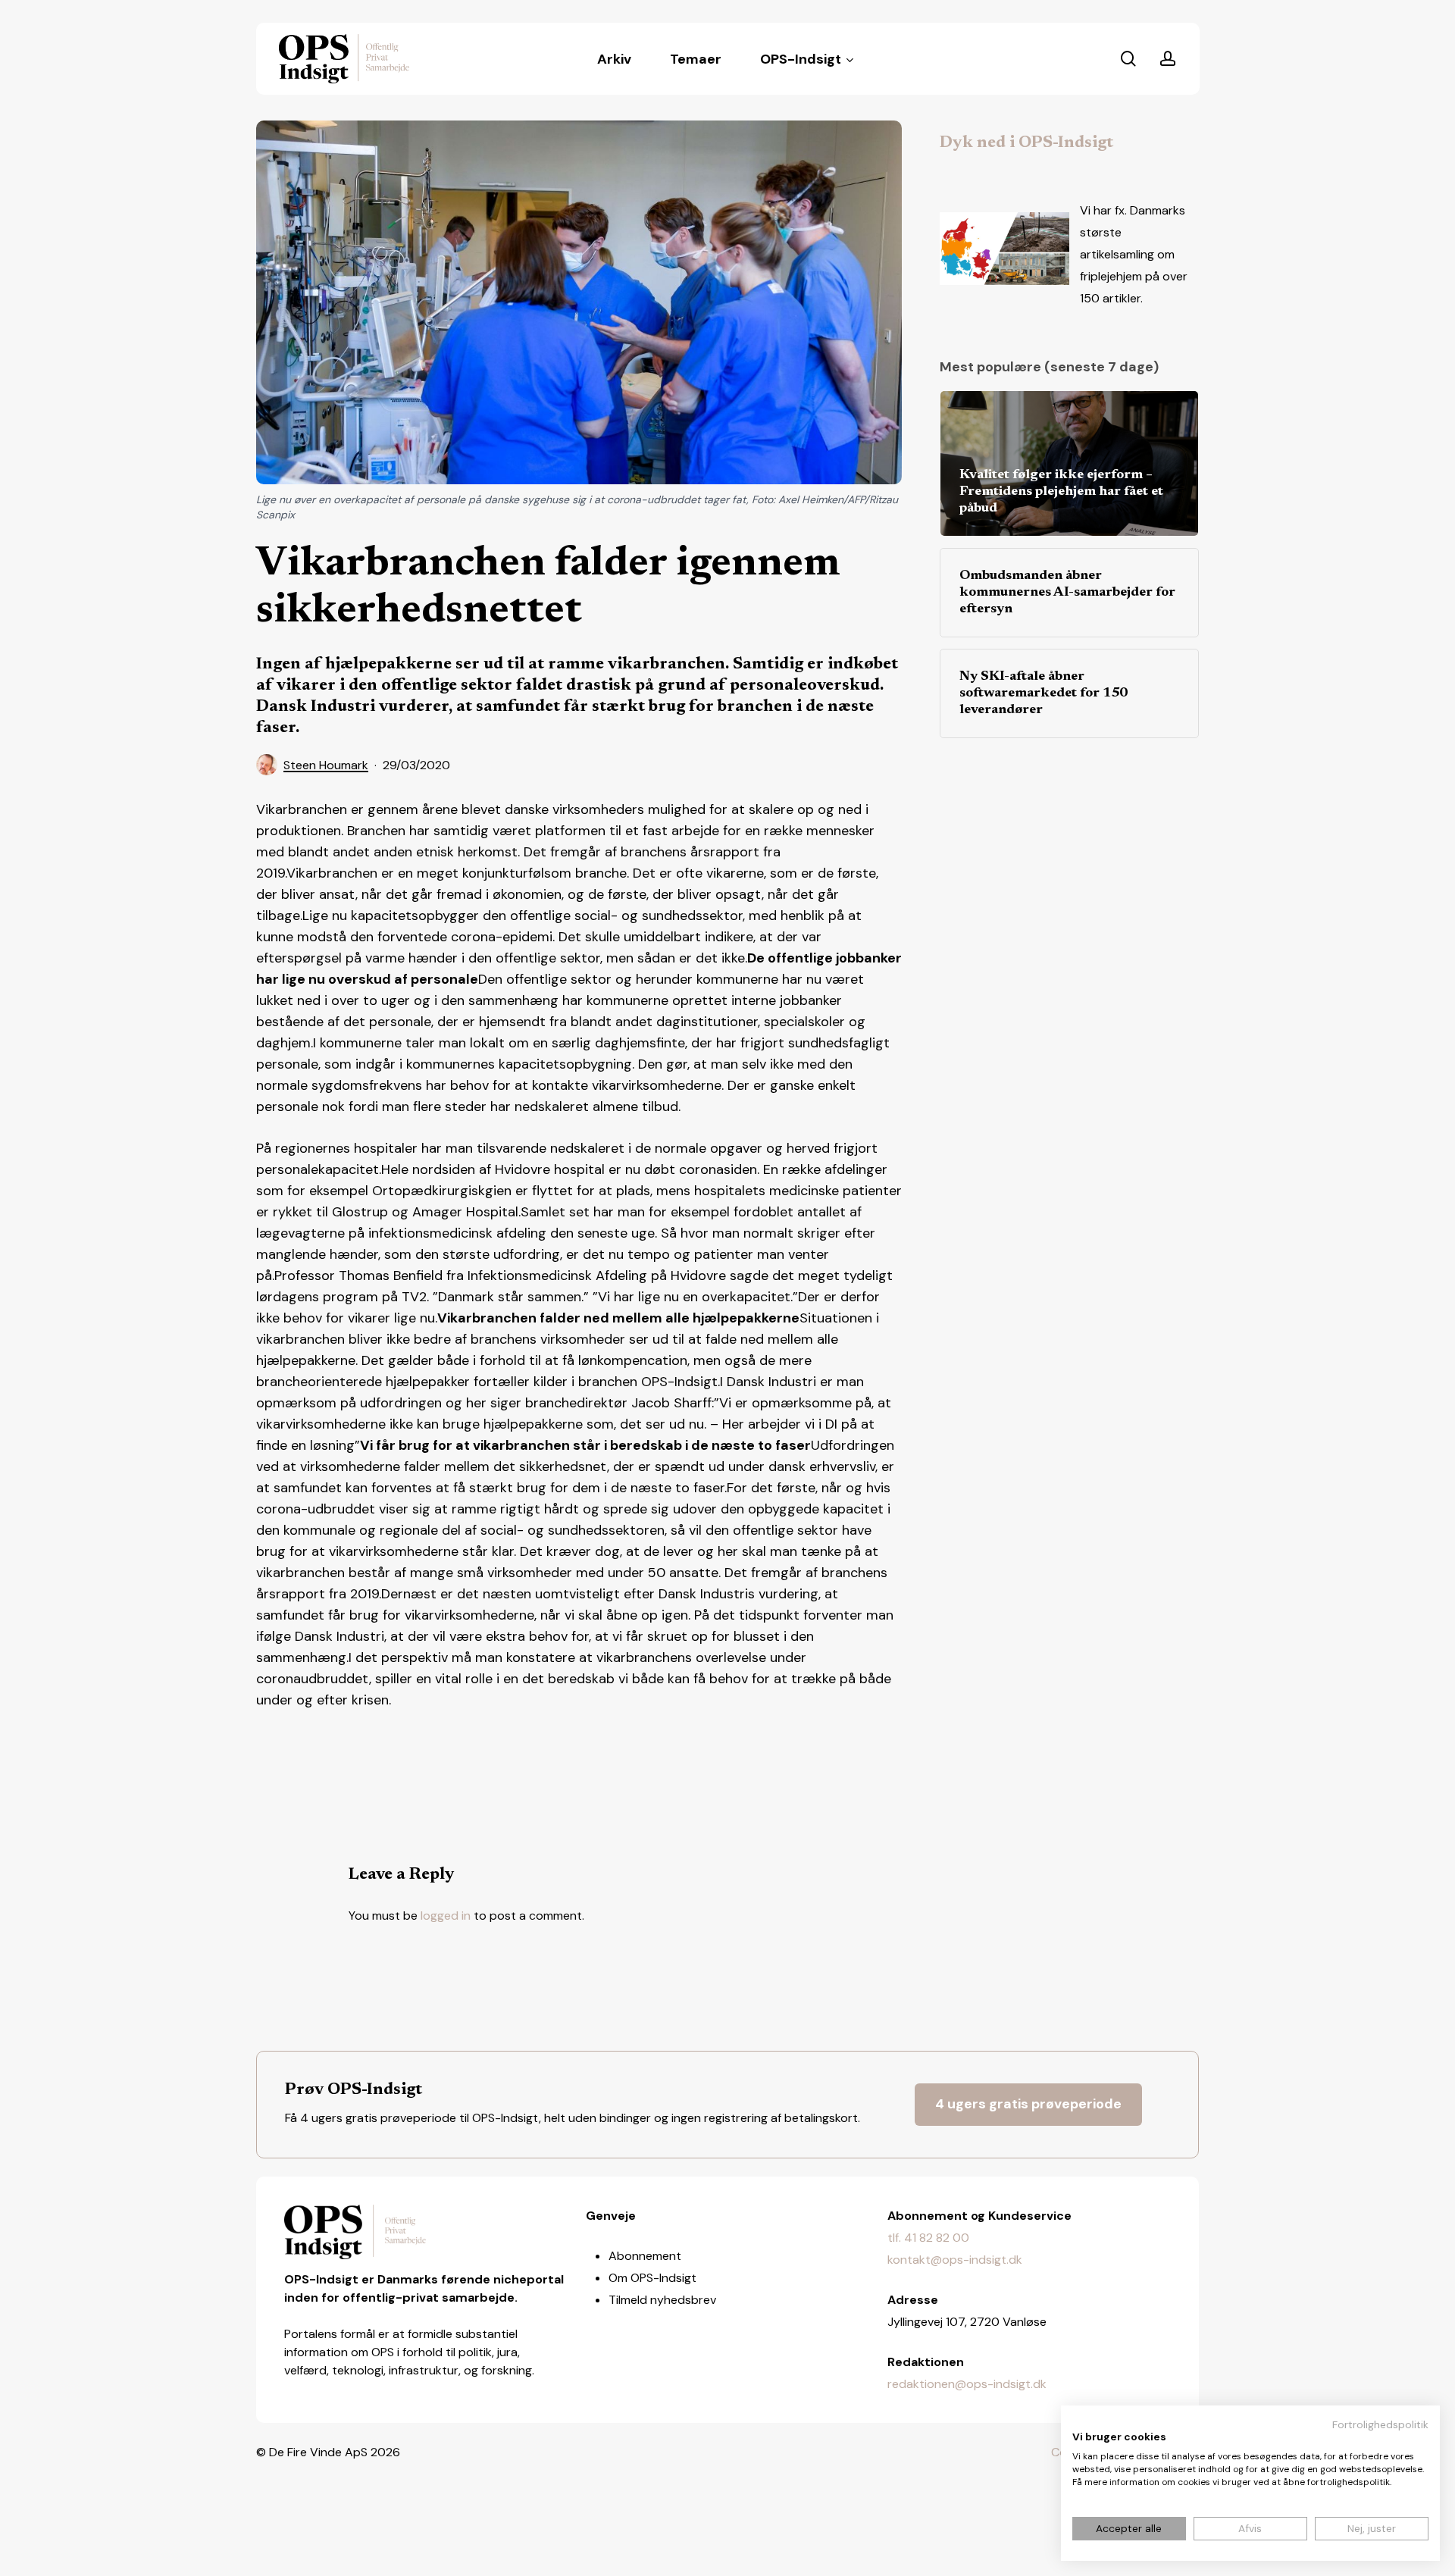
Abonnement (645, 2256)
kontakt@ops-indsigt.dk (955, 2260)
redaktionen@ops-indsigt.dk (967, 2384)
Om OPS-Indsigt (652, 2278)
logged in (446, 1916)
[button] (1028, 2105)
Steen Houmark (326, 765)
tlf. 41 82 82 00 (928, 2238)
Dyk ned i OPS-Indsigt (1026, 143)
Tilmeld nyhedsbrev (662, 2300)
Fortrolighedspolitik (1380, 2424)
